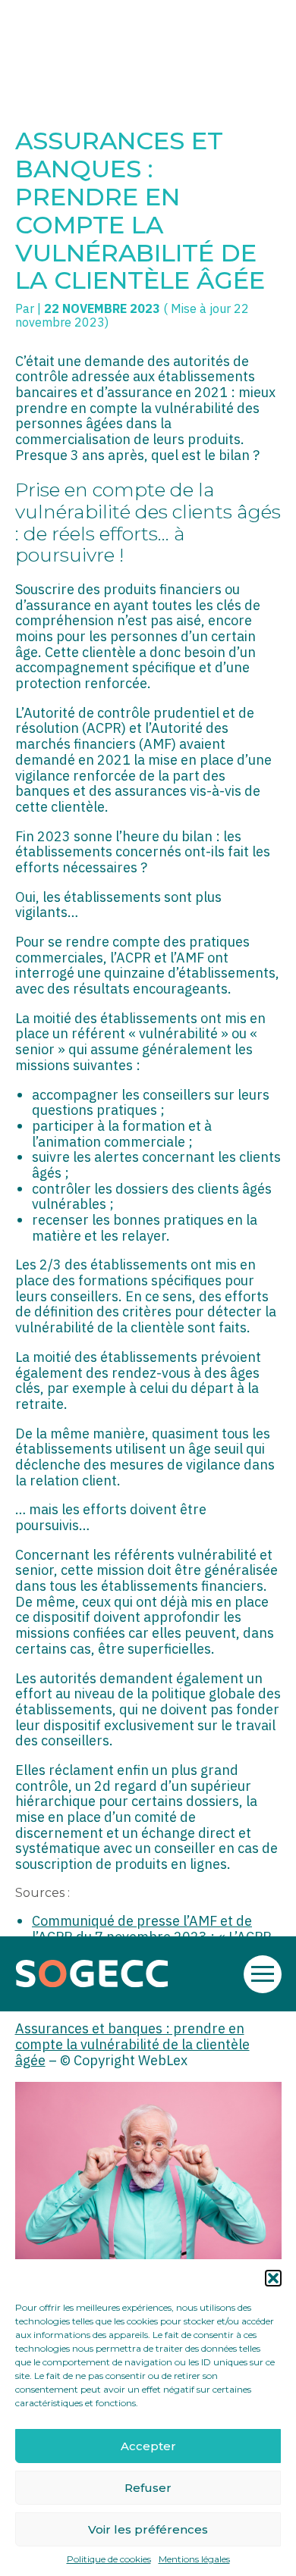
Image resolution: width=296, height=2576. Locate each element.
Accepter (148, 2446)
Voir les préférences (148, 2529)
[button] (273, 2278)
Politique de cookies (109, 2559)
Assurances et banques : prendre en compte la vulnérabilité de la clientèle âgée (132, 2044)
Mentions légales (194, 2559)
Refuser (148, 2488)
